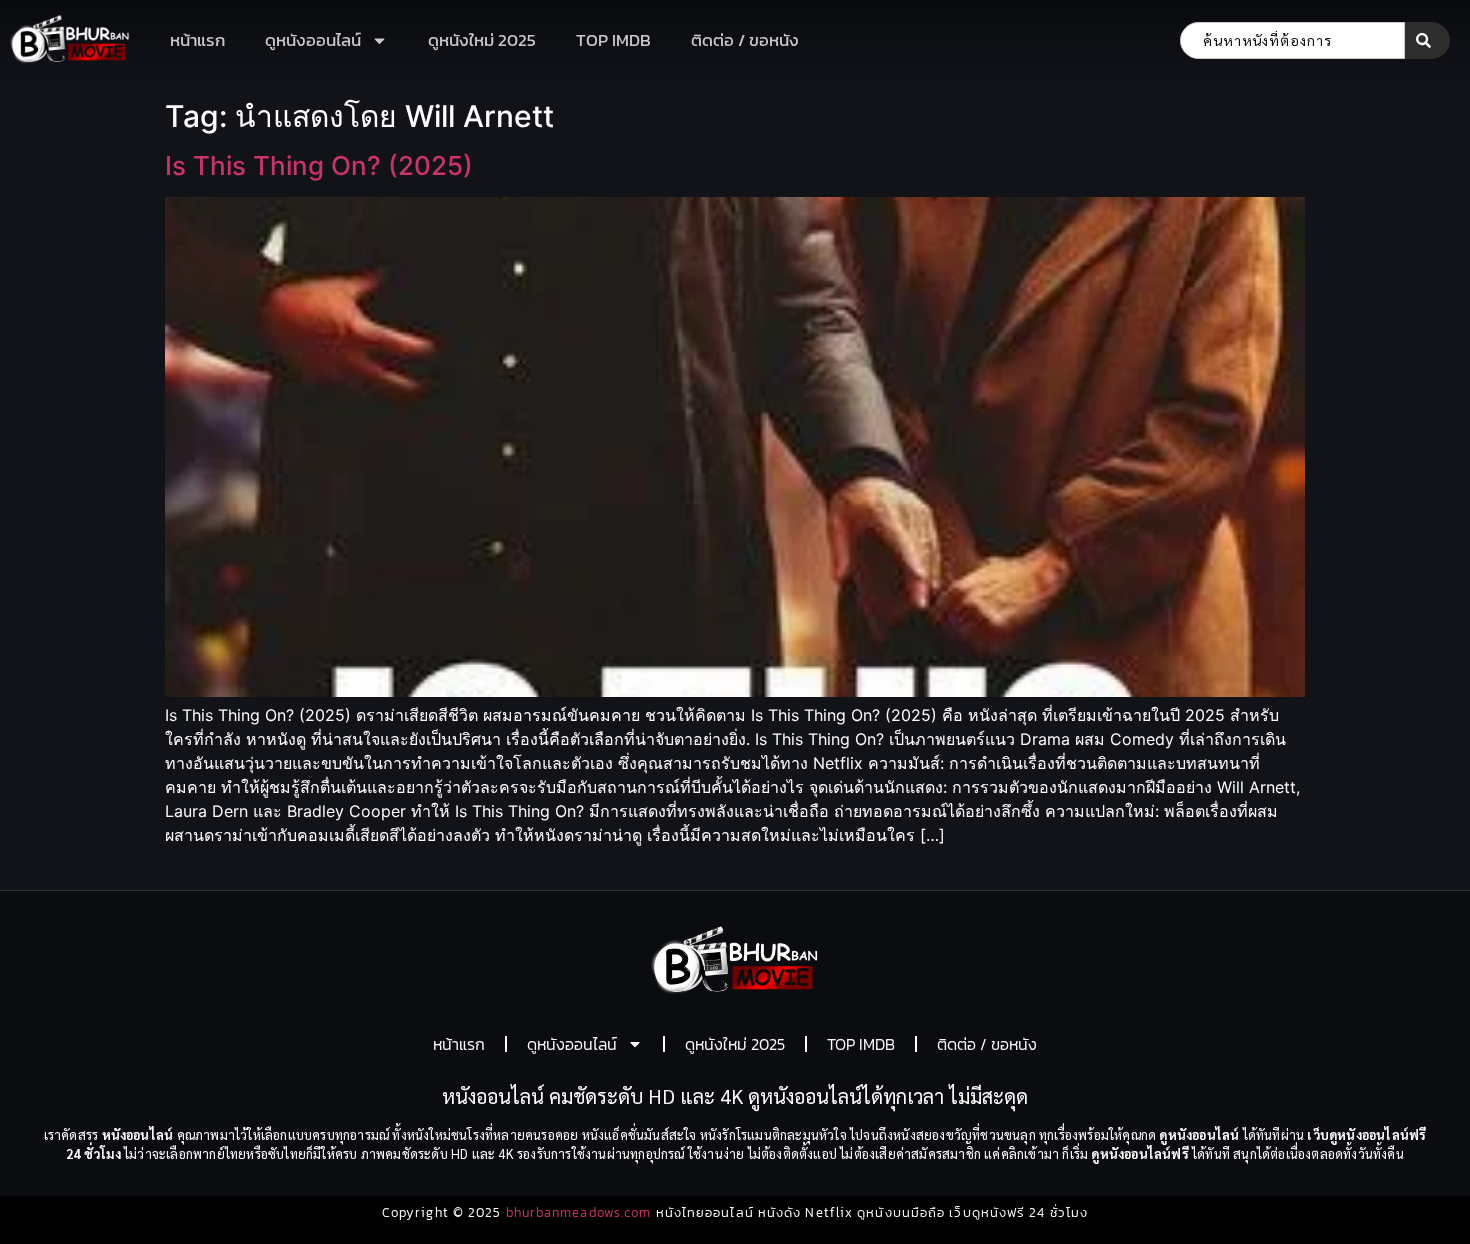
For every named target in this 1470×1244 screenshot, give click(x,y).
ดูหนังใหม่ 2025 (482, 40)
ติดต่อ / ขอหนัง (745, 40)
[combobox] (1292, 40)
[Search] (1427, 40)
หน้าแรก (197, 40)
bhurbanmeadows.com (579, 1212)
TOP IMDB (613, 40)
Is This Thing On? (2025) (319, 165)
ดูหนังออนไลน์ (313, 40)
